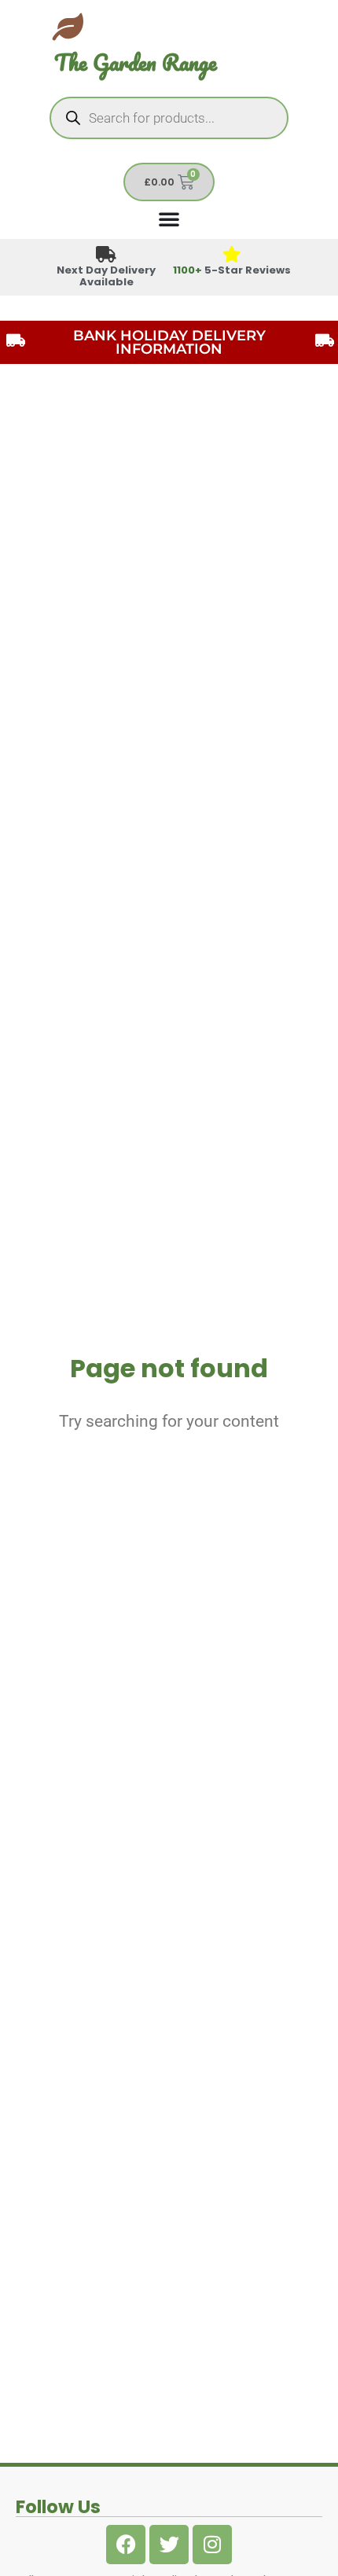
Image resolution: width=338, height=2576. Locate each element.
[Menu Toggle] (169, 219)
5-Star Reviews (232, 270)
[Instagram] (212, 2545)
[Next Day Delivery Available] (107, 255)
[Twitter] (169, 2545)
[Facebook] (126, 2545)
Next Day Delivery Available (106, 276)
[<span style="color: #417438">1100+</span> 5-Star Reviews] (232, 255)
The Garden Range (136, 62)
